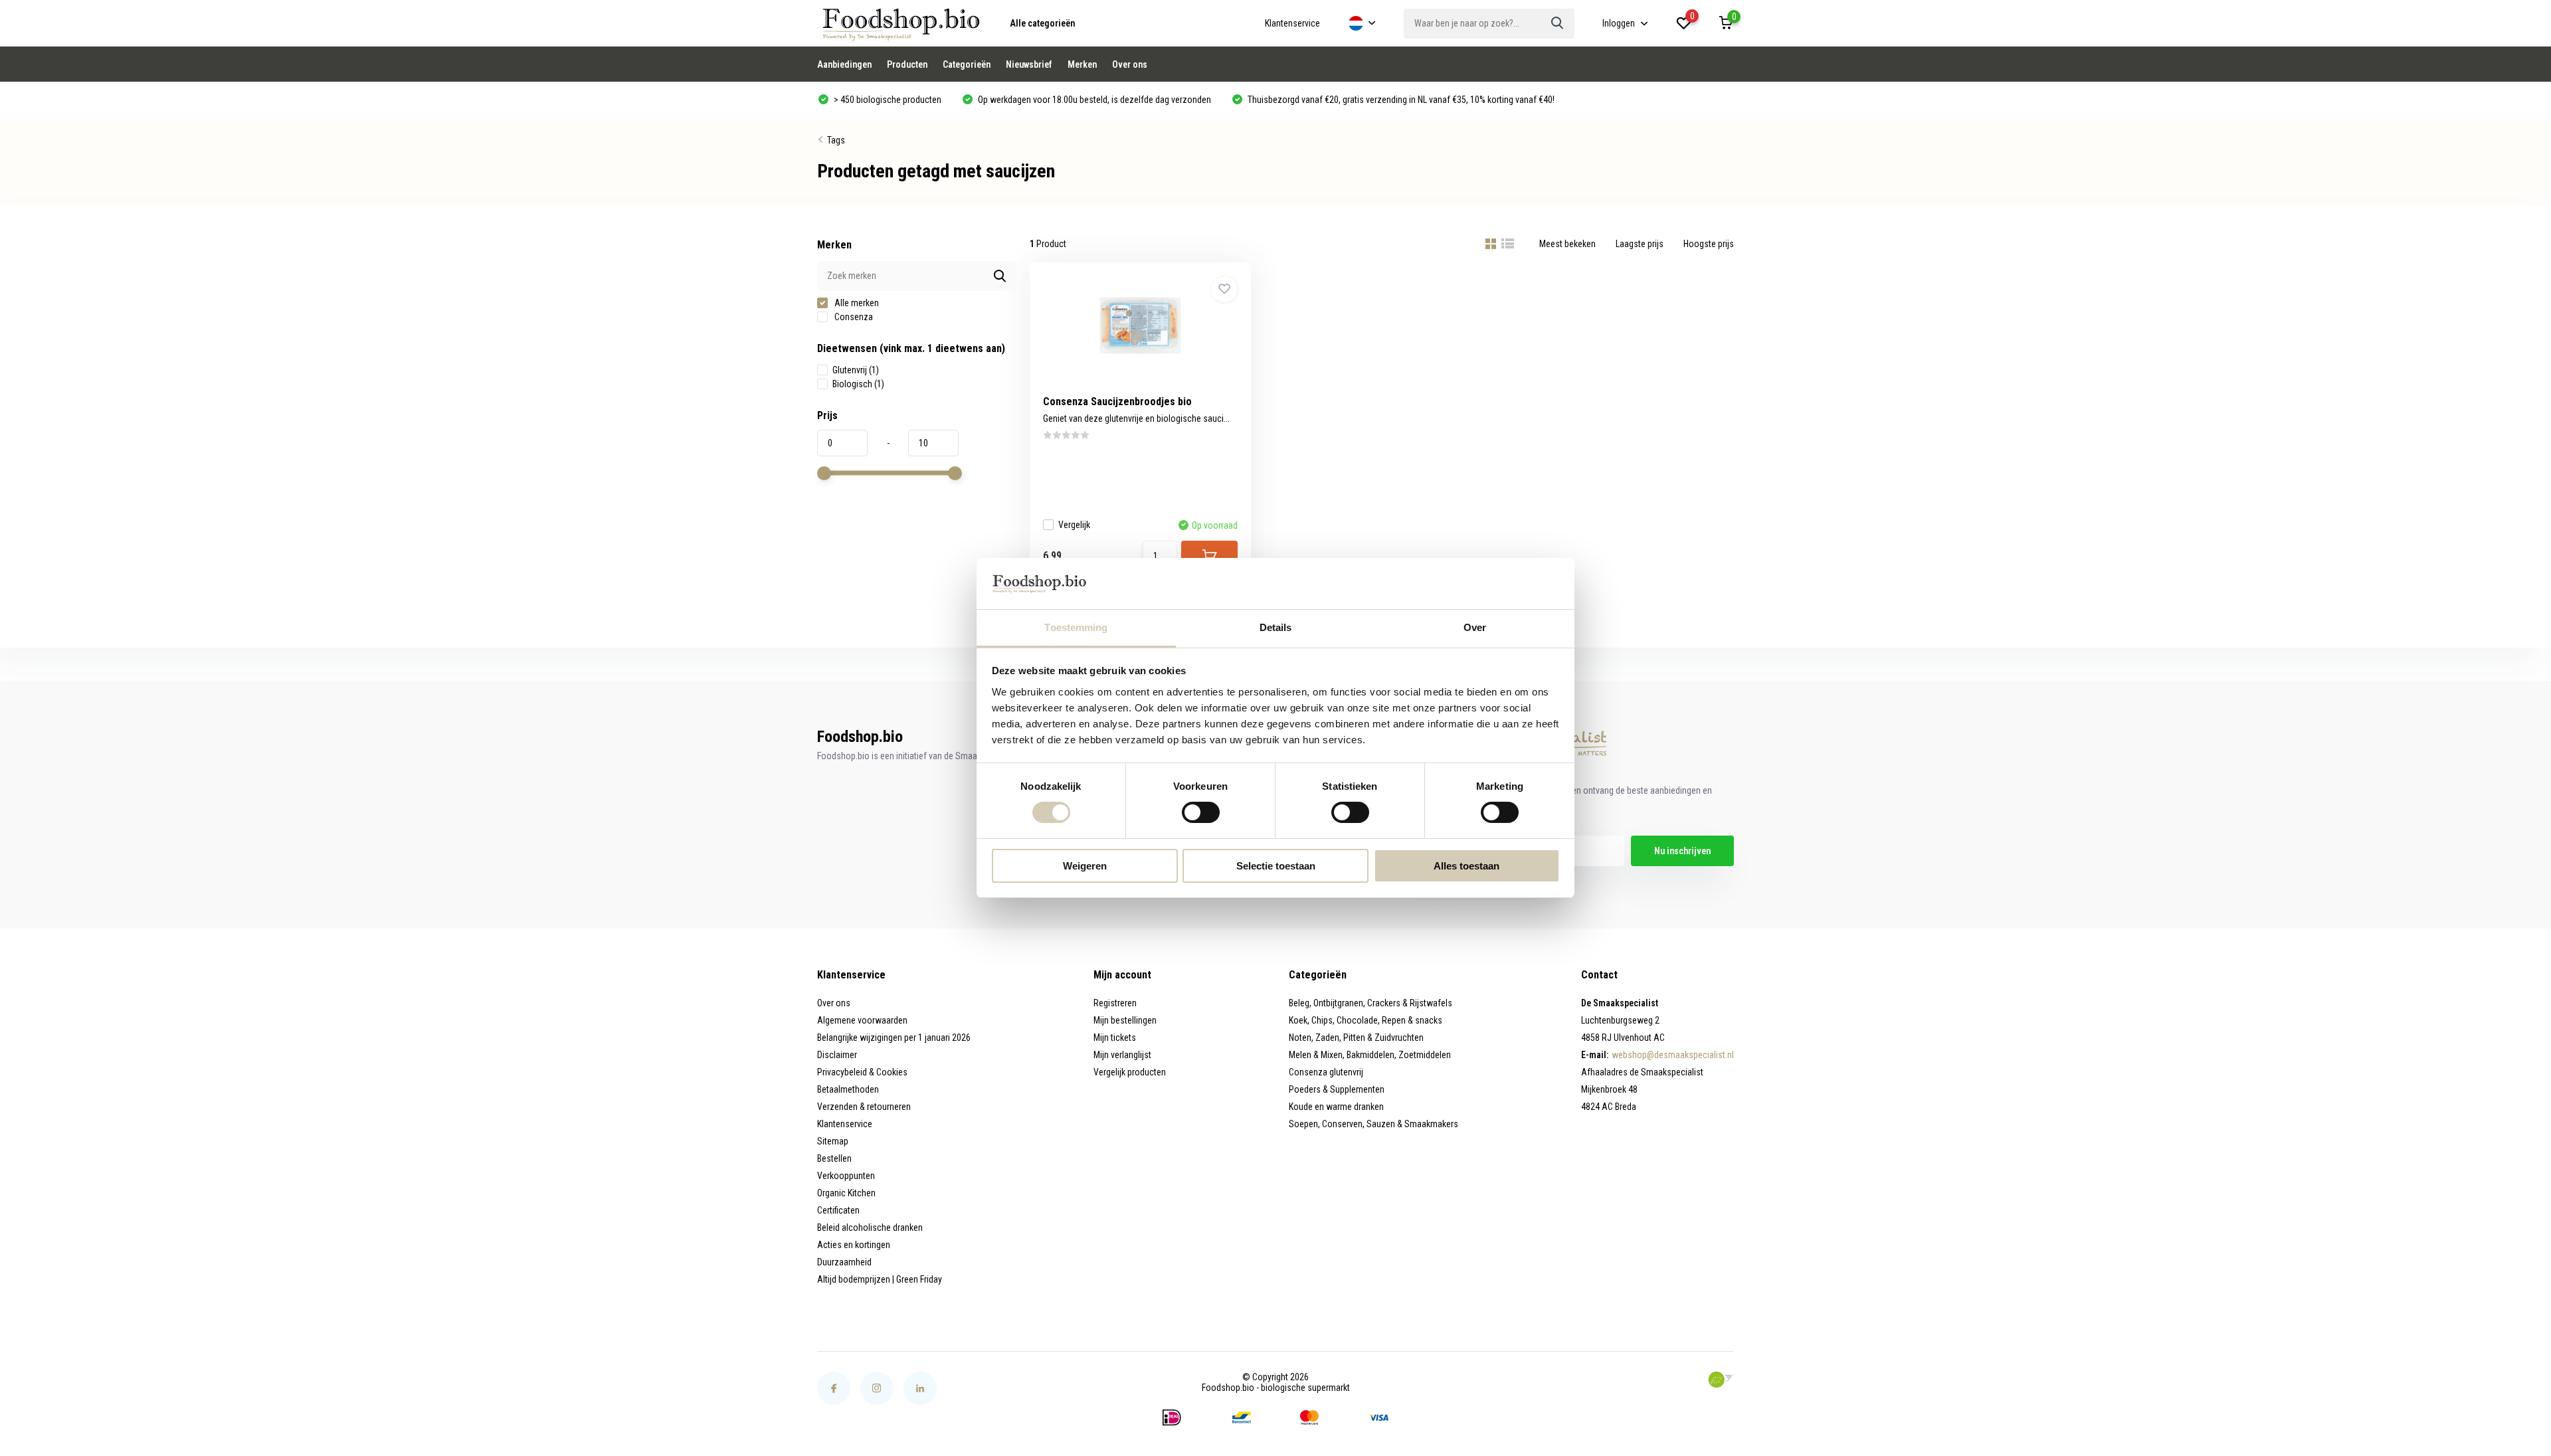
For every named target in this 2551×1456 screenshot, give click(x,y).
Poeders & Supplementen (1337, 1089)
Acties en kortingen (854, 1245)
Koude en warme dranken (1336, 1107)
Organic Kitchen (846, 1193)
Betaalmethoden (848, 1089)
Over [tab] (1475, 627)
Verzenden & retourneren (864, 1107)
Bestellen (834, 1158)
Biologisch (858, 384)
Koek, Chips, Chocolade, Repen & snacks (1366, 1020)
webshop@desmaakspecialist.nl (1673, 1055)
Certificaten (838, 1210)
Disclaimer (837, 1055)
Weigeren (1085, 866)
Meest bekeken (1567, 244)
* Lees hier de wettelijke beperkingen (1502, 877)
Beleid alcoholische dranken (870, 1228)
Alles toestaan (1466, 866)
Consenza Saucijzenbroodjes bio (1117, 402)
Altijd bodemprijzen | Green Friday (880, 1279)
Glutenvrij (856, 370)
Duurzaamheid (844, 1262)
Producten (907, 64)
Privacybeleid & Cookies (862, 1072)
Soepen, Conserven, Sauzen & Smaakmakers (1373, 1124)
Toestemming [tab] (1076, 627)
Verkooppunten (846, 1176)
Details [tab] (1276, 627)
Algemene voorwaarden (862, 1020)
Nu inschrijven (1682, 851)
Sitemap (833, 1141)
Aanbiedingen (844, 64)
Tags (836, 140)
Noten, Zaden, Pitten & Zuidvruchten (1356, 1038)
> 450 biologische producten (887, 100)
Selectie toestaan (1276, 866)
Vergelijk (1074, 525)
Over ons (1130, 64)
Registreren (1115, 1003)
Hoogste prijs (1709, 244)
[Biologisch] (1721, 1380)
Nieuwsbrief (1029, 64)
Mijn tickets (1115, 1038)
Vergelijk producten (1130, 1072)
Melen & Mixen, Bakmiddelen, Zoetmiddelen (1370, 1055)
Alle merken (856, 303)
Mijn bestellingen (1125, 1020)
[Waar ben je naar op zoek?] (1558, 24)
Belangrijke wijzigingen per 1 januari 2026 (894, 1038)
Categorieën (967, 64)
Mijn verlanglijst (1122, 1055)
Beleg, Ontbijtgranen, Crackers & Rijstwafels (1370, 1003)
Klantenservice (1292, 23)
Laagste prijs (1640, 244)
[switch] (1201, 812)
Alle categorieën (1042, 23)
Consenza (853, 317)
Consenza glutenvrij (1326, 1072)
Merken (1082, 64)
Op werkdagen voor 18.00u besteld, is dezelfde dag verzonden (1093, 100)
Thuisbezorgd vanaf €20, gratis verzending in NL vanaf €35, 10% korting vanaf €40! (1400, 100)
